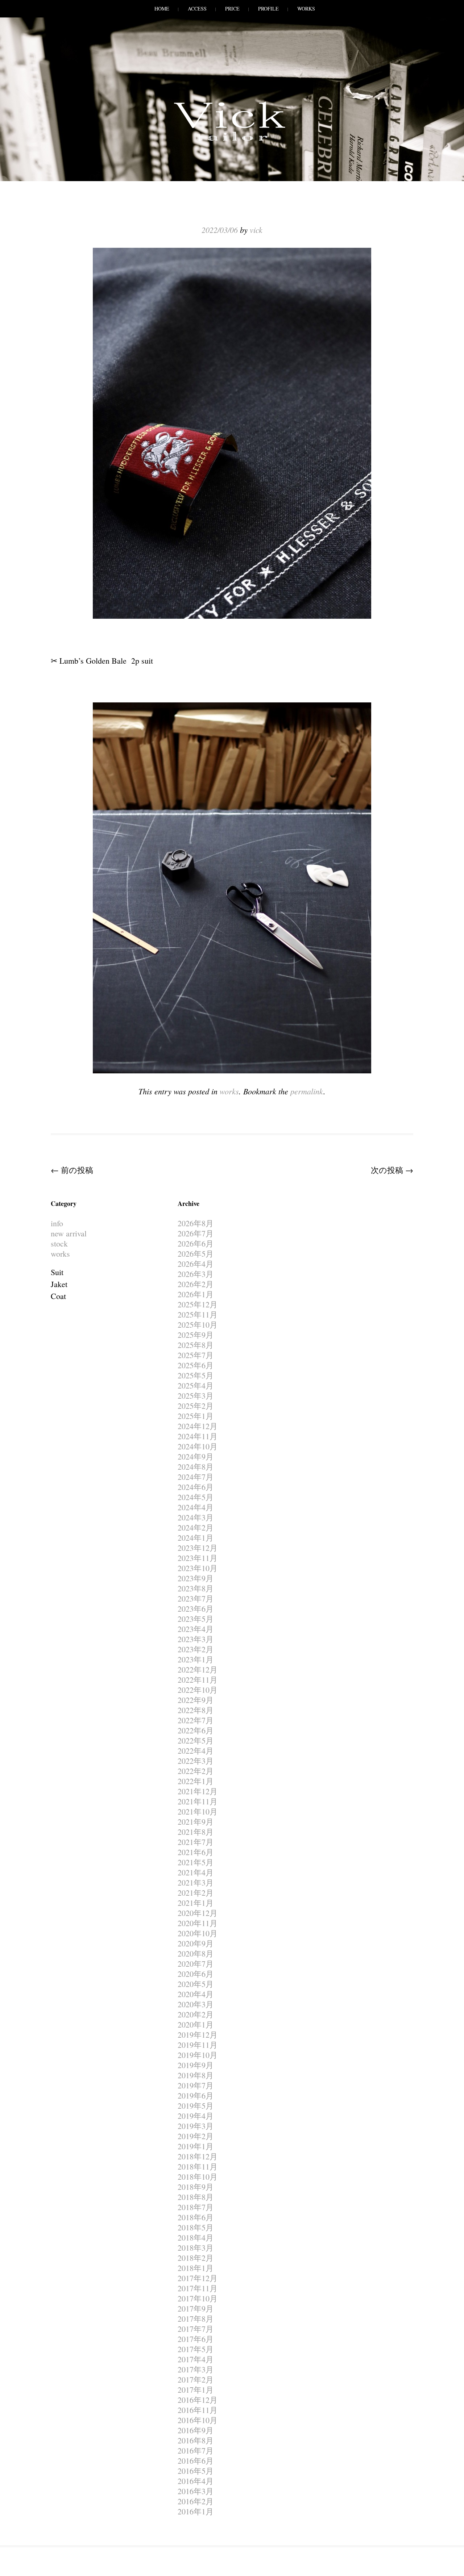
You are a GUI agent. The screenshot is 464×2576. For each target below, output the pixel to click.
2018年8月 (196, 2197)
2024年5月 (196, 1497)
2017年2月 (196, 2379)
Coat (58, 1296)
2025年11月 (198, 1314)
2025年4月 (196, 1385)
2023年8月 (196, 1588)
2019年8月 (196, 2075)
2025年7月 (196, 1355)
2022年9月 (196, 1700)
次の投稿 (392, 1170)
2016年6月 (196, 2461)
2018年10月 (198, 2177)
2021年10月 (198, 1811)
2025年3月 (196, 1396)
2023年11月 (198, 1558)
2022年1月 (196, 1781)
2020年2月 (196, 2014)
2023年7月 (196, 1598)
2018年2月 (196, 2258)
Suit (57, 1272)
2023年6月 (196, 1609)
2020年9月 (196, 1943)
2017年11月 (198, 2288)
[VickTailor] (232, 141)
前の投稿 (72, 1170)
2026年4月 (196, 1264)
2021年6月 (196, 1852)
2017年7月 (196, 2329)
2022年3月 (196, 1761)
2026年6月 (196, 1243)
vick (256, 230)
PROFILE (268, 9)
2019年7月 (196, 2085)
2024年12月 (198, 1426)
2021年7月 (196, 1842)
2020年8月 (196, 1953)
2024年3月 (196, 1517)
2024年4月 (196, 1507)
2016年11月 (198, 2410)
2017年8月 (196, 2319)
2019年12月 (198, 2035)
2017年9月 (196, 2308)
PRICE (232, 9)
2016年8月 (196, 2440)
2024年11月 (198, 1436)
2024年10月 (198, 1446)
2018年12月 (198, 2156)
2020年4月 (196, 1994)
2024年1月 (196, 1538)
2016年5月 (196, 2471)
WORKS (306, 9)
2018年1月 (196, 2268)
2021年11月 (198, 1801)
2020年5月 (196, 1984)
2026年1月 (196, 1294)
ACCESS (197, 9)
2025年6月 (196, 1365)
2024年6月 (196, 1487)
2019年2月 (196, 2136)
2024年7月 (196, 1477)
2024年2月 (196, 1527)
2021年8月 (196, 1832)
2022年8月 (196, 1710)
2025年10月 (198, 1325)
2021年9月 (196, 1822)
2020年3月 (196, 2004)
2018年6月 (196, 2217)
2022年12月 (198, 1669)
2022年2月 (196, 1771)
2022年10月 (198, 1690)
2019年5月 (196, 2106)
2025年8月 (196, 1345)
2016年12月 (198, 2400)
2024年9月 (196, 1456)
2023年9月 (196, 1578)
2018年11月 (198, 2166)
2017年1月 (196, 2390)
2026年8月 (196, 1223)
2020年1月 (196, 2024)
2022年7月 (196, 1720)
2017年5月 (196, 2349)
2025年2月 (196, 1406)
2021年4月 (196, 1872)
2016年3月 (196, 2491)
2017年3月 (196, 2369)
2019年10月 (198, 2055)
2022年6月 (196, 1730)
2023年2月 (196, 1649)
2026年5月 (196, 1254)
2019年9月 (196, 2065)
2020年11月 (198, 1923)
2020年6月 (196, 1974)
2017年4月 (196, 2359)
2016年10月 (198, 2420)
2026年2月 (196, 1284)
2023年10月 (198, 1568)
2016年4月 (196, 2481)
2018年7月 (196, 2207)
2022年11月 (198, 1680)
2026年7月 (196, 1233)
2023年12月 (198, 1548)
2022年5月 (196, 1740)
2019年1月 (196, 2146)
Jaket (59, 1284)
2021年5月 (196, 1862)
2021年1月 (196, 1903)
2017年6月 (196, 2339)
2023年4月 (196, 1629)
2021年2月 (196, 1893)
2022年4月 (196, 1751)
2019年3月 (196, 2126)
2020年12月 (198, 1913)
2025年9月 (196, 1335)
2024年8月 (196, 1467)
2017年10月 (198, 2298)
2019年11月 (198, 2045)
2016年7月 (196, 2450)
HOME (162, 9)
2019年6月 (196, 2095)
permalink (307, 1091)
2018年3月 (196, 2248)
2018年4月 (196, 2237)
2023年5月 (196, 1619)
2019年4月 (196, 2116)
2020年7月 (196, 1964)
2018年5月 (196, 2227)
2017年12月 (198, 2278)
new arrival (69, 1233)
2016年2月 (196, 2501)
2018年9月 (196, 2187)
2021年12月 (198, 1791)
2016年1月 (196, 2511)
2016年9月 (196, 2430)
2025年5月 (196, 1375)
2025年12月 (198, 1304)
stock (59, 1243)
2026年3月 (196, 1274)
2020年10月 (198, 1933)
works (229, 1091)
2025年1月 (196, 1416)
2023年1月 (196, 1659)
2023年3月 (196, 1639)
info (57, 1223)
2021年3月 (196, 1882)
